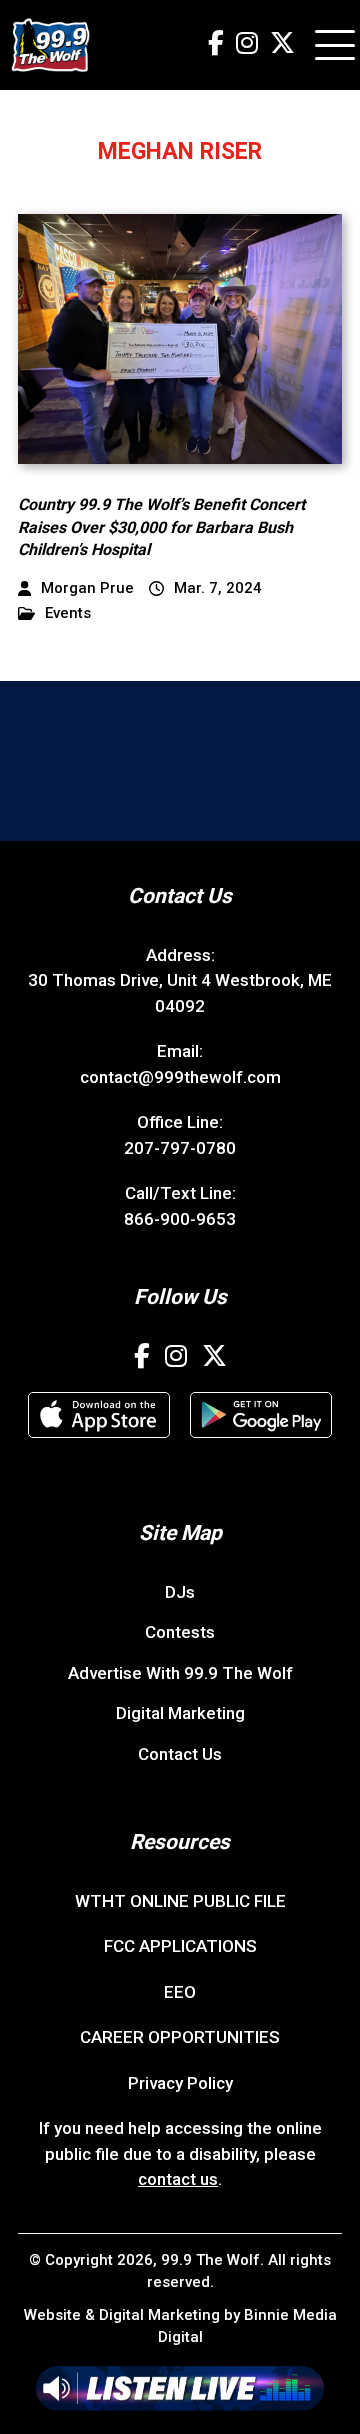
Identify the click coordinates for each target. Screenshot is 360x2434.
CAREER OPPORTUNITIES (180, 2037)
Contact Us (180, 1754)
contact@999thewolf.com (180, 1077)
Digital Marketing (180, 1713)
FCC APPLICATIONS (180, 1946)
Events (68, 613)
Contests (180, 1632)
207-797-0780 (180, 1148)
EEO (180, 1992)
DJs (180, 1592)
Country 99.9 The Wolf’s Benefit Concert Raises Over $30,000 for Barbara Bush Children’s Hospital (161, 527)
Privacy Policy (180, 2083)
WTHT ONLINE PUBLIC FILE (180, 1901)
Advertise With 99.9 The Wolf (180, 1673)
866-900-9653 (180, 1219)
